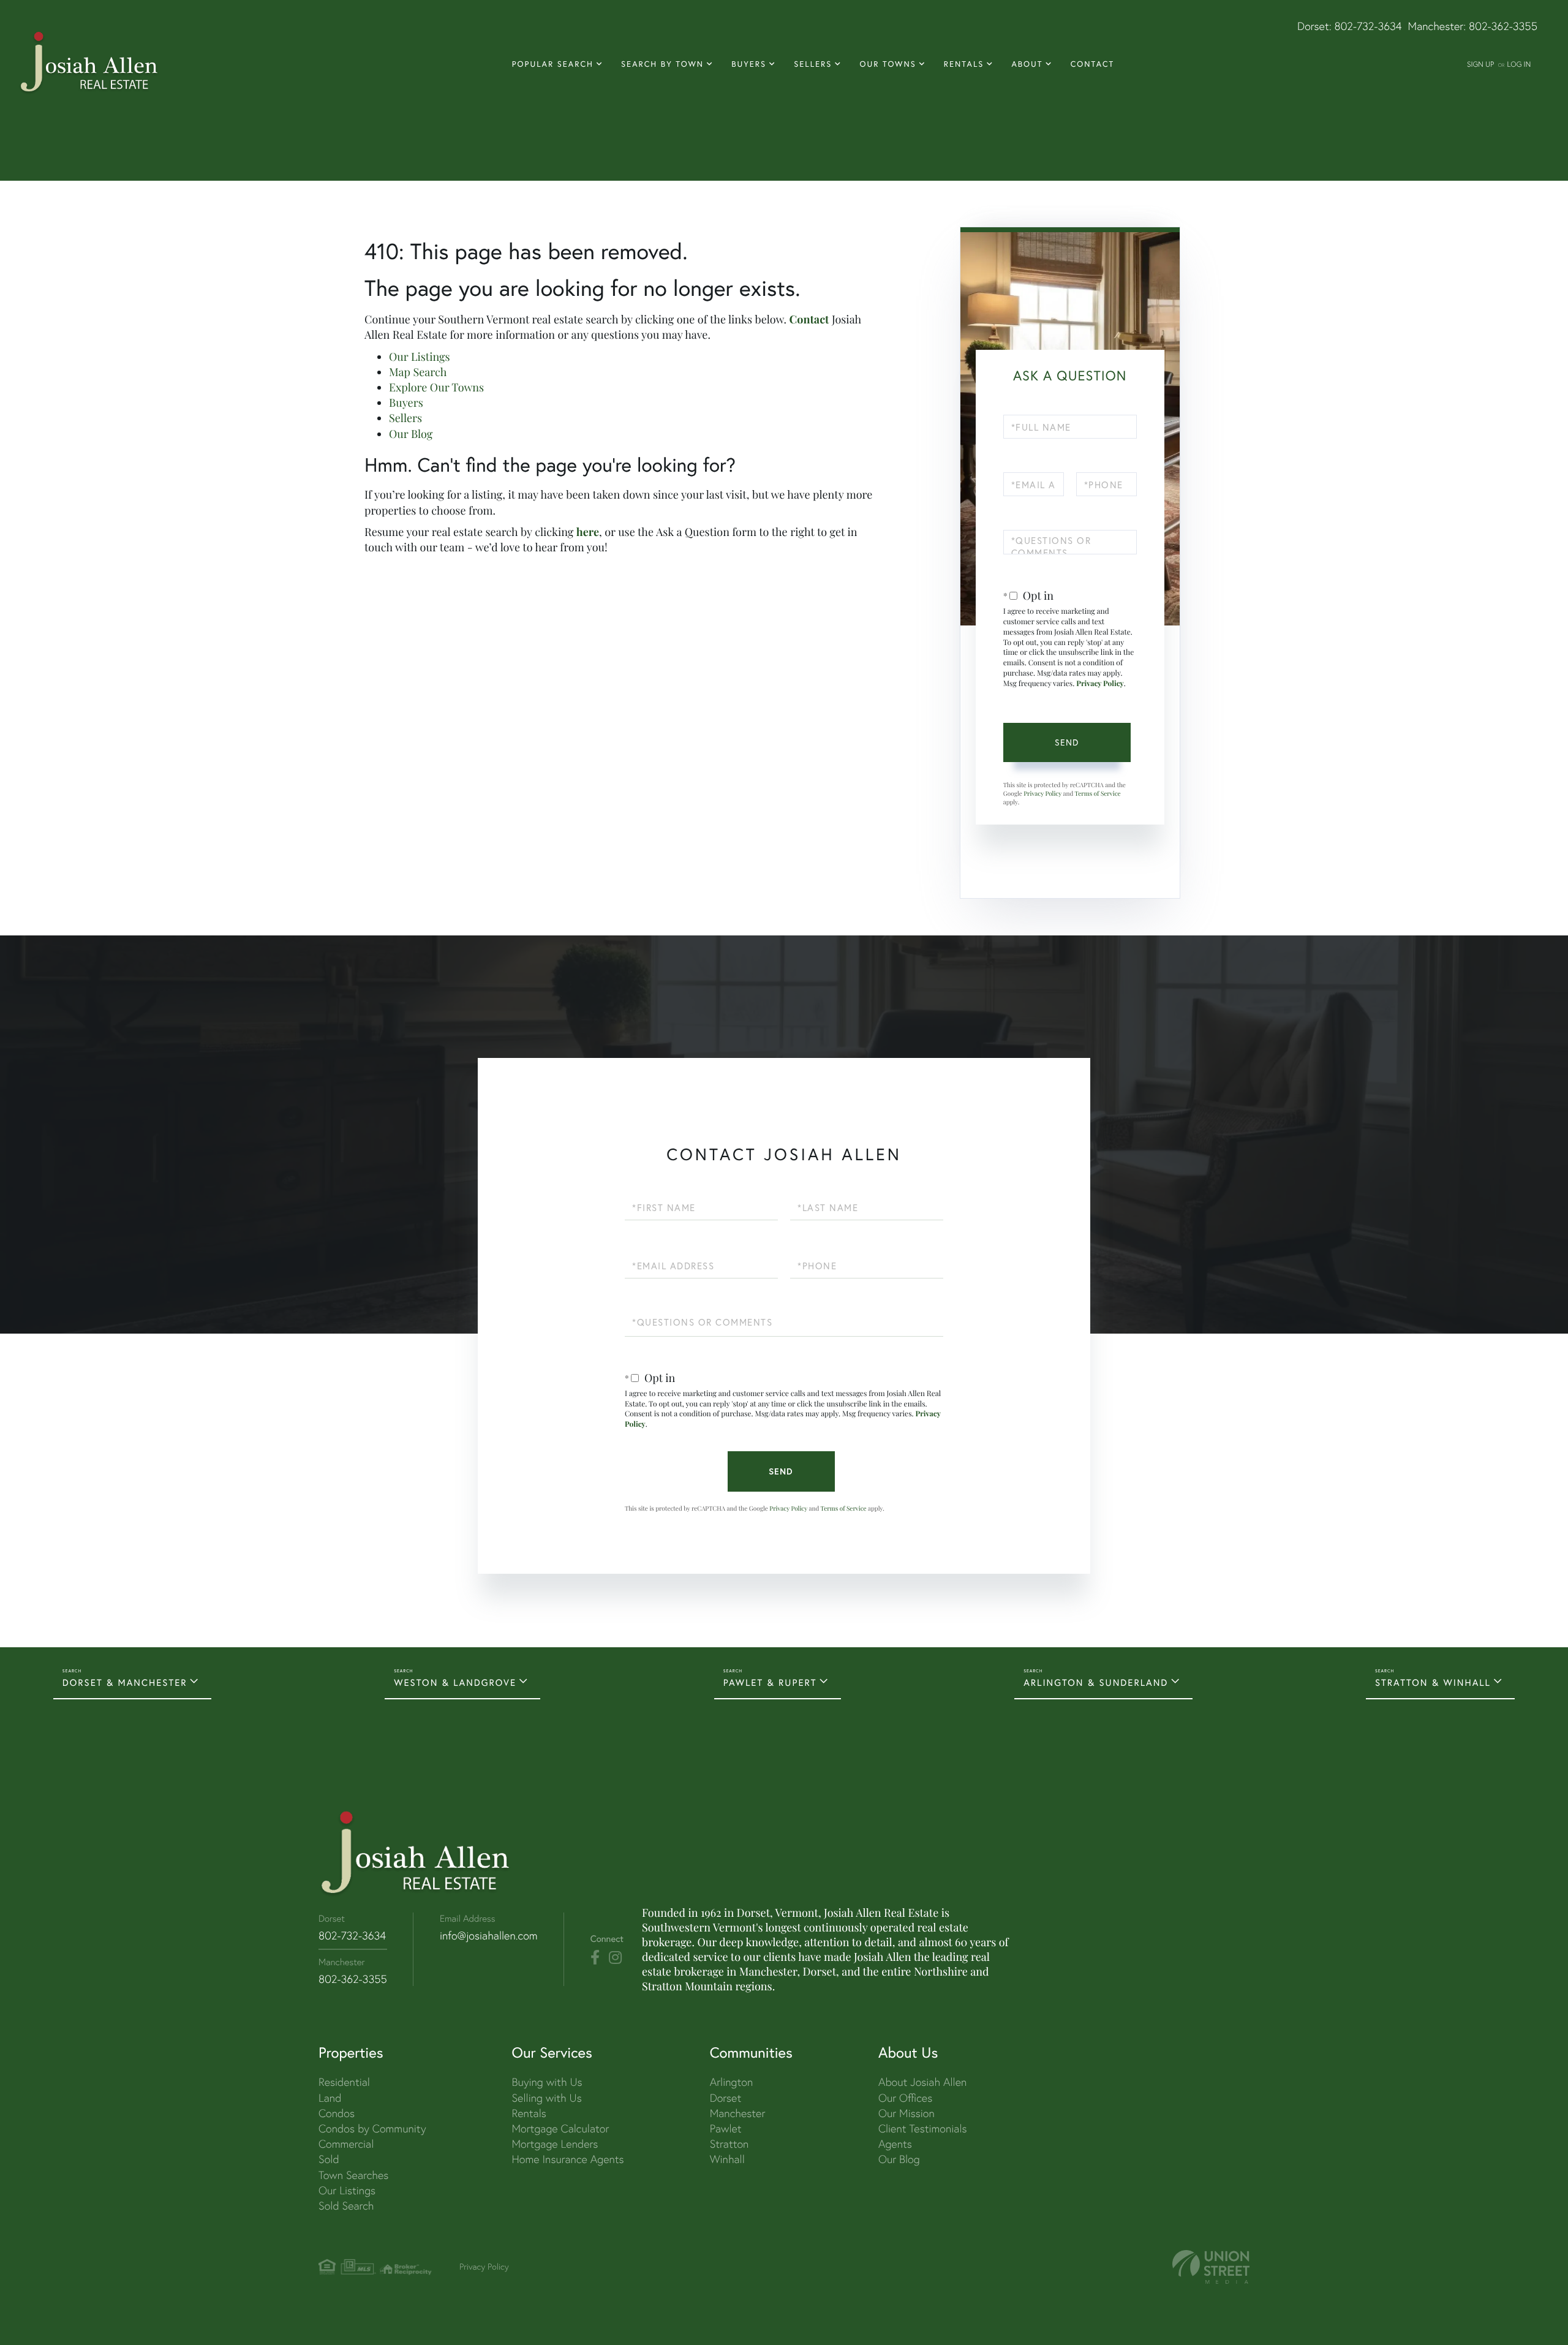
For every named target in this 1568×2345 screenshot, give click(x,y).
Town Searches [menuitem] (353, 2175)
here (588, 532)
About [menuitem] (1027, 64)
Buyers (406, 402)
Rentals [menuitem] (964, 64)
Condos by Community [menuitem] (372, 2128)
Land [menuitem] (330, 2098)
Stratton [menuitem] (729, 2144)
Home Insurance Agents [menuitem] (567, 2159)
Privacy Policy (1100, 684)
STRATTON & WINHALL (1433, 1683)
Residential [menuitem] (344, 2082)
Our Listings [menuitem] (347, 2190)
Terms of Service (1097, 793)
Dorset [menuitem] (726, 2098)
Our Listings (420, 357)
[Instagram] (615, 1958)
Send (1067, 742)
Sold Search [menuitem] (346, 2206)
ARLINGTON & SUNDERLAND (1096, 1683)
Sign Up (1480, 64)
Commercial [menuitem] (346, 2144)
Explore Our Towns (436, 387)
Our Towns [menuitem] (888, 64)
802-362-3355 (1503, 26)
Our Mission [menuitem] (907, 2113)
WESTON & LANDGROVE (455, 1683)
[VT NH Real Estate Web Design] (1211, 2267)
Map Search (418, 372)
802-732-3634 (1368, 26)
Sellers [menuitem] (813, 64)
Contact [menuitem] (1093, 64)
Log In (1519, 64)
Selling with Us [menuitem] (546, 2098)
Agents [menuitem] (895, 2144)
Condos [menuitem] (337, 2113)
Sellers (405, 418)
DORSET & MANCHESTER (125, 1683)
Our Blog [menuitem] (899, 2159)
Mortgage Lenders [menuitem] (555, 2144)
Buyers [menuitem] (749, 64)
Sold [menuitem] (329, 2159)
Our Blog (411, 434)
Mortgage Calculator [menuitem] (560, 2128)
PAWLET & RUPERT (770, 1683)
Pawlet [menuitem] (726, 2128)
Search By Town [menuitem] (662, 64)
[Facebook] (595, 1958)
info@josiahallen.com (489, 1935)
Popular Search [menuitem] (553, 64)
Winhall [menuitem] (727, 2159)
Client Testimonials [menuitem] (923, 2128)
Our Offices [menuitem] (905, 2098)
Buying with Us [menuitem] (547, 2082)
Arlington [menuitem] (732, 2082)
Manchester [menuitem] (738, 2113)
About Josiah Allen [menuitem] (922, 2082)
